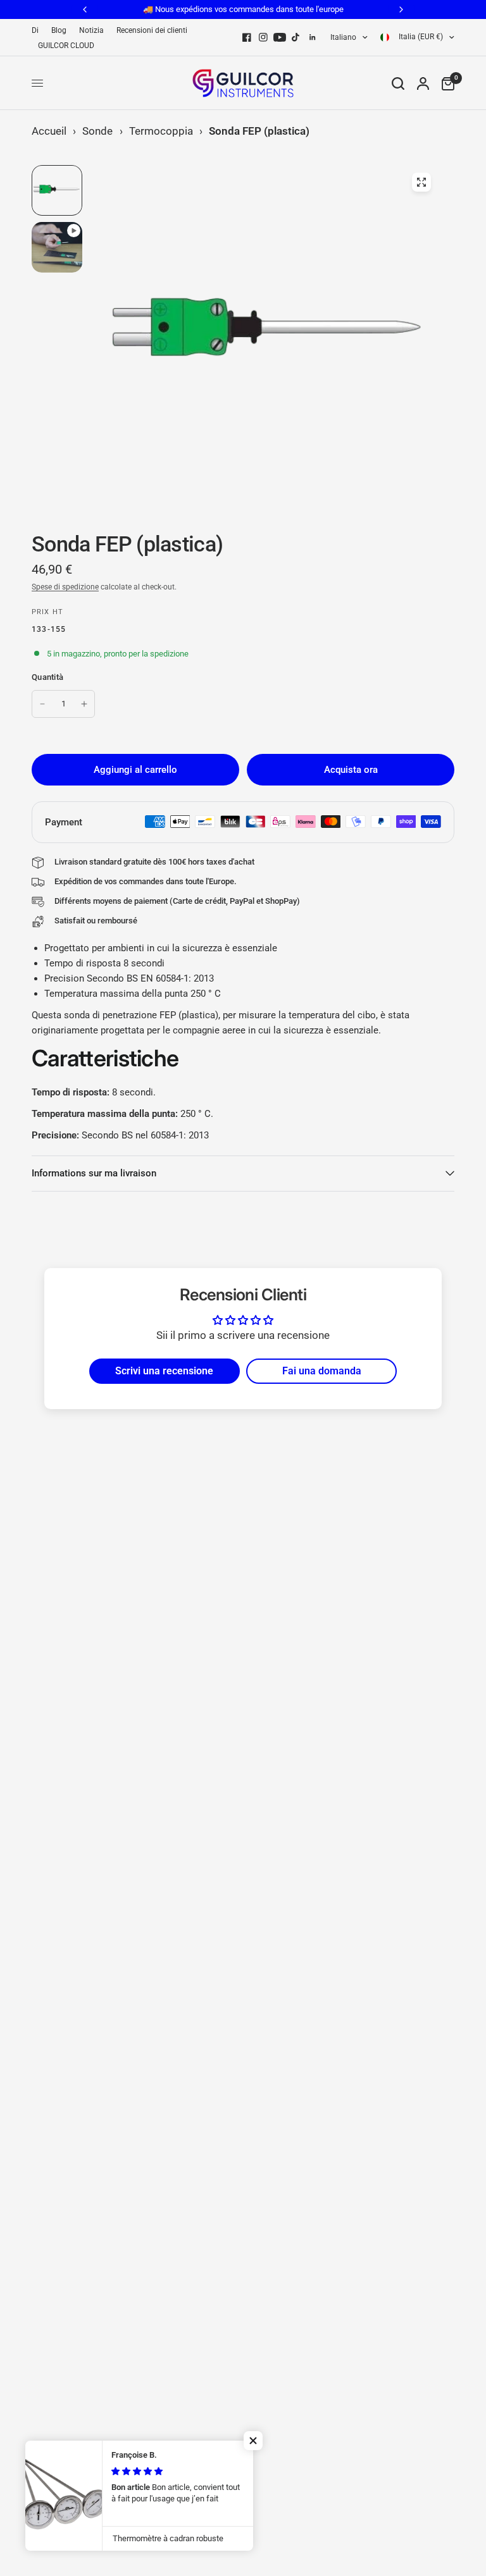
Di (35, 30)
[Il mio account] (423, 83)
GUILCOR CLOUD (66, 46)
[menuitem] (38, 31)
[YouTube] (280, 37)
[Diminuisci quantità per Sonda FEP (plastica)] (42, 704)
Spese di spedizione (65, 587)
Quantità (47, 677)
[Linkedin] (313, 37)
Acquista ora (351, 770)
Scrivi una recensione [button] (164, 1371)
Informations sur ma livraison (94, 1173)
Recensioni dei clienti (152, 30)
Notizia (91, 30)
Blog (59, 30)
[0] (445, 83)
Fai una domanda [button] (322, 1371)
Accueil (49, 131)
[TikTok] (296, 37)
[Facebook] (247, 37)
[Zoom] (421, 182)
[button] (253, 2441)
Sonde (97, 131)
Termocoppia (161, 131)
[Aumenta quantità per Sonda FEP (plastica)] (84, 704)
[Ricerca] (398, 83)
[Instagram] (263, 37)
